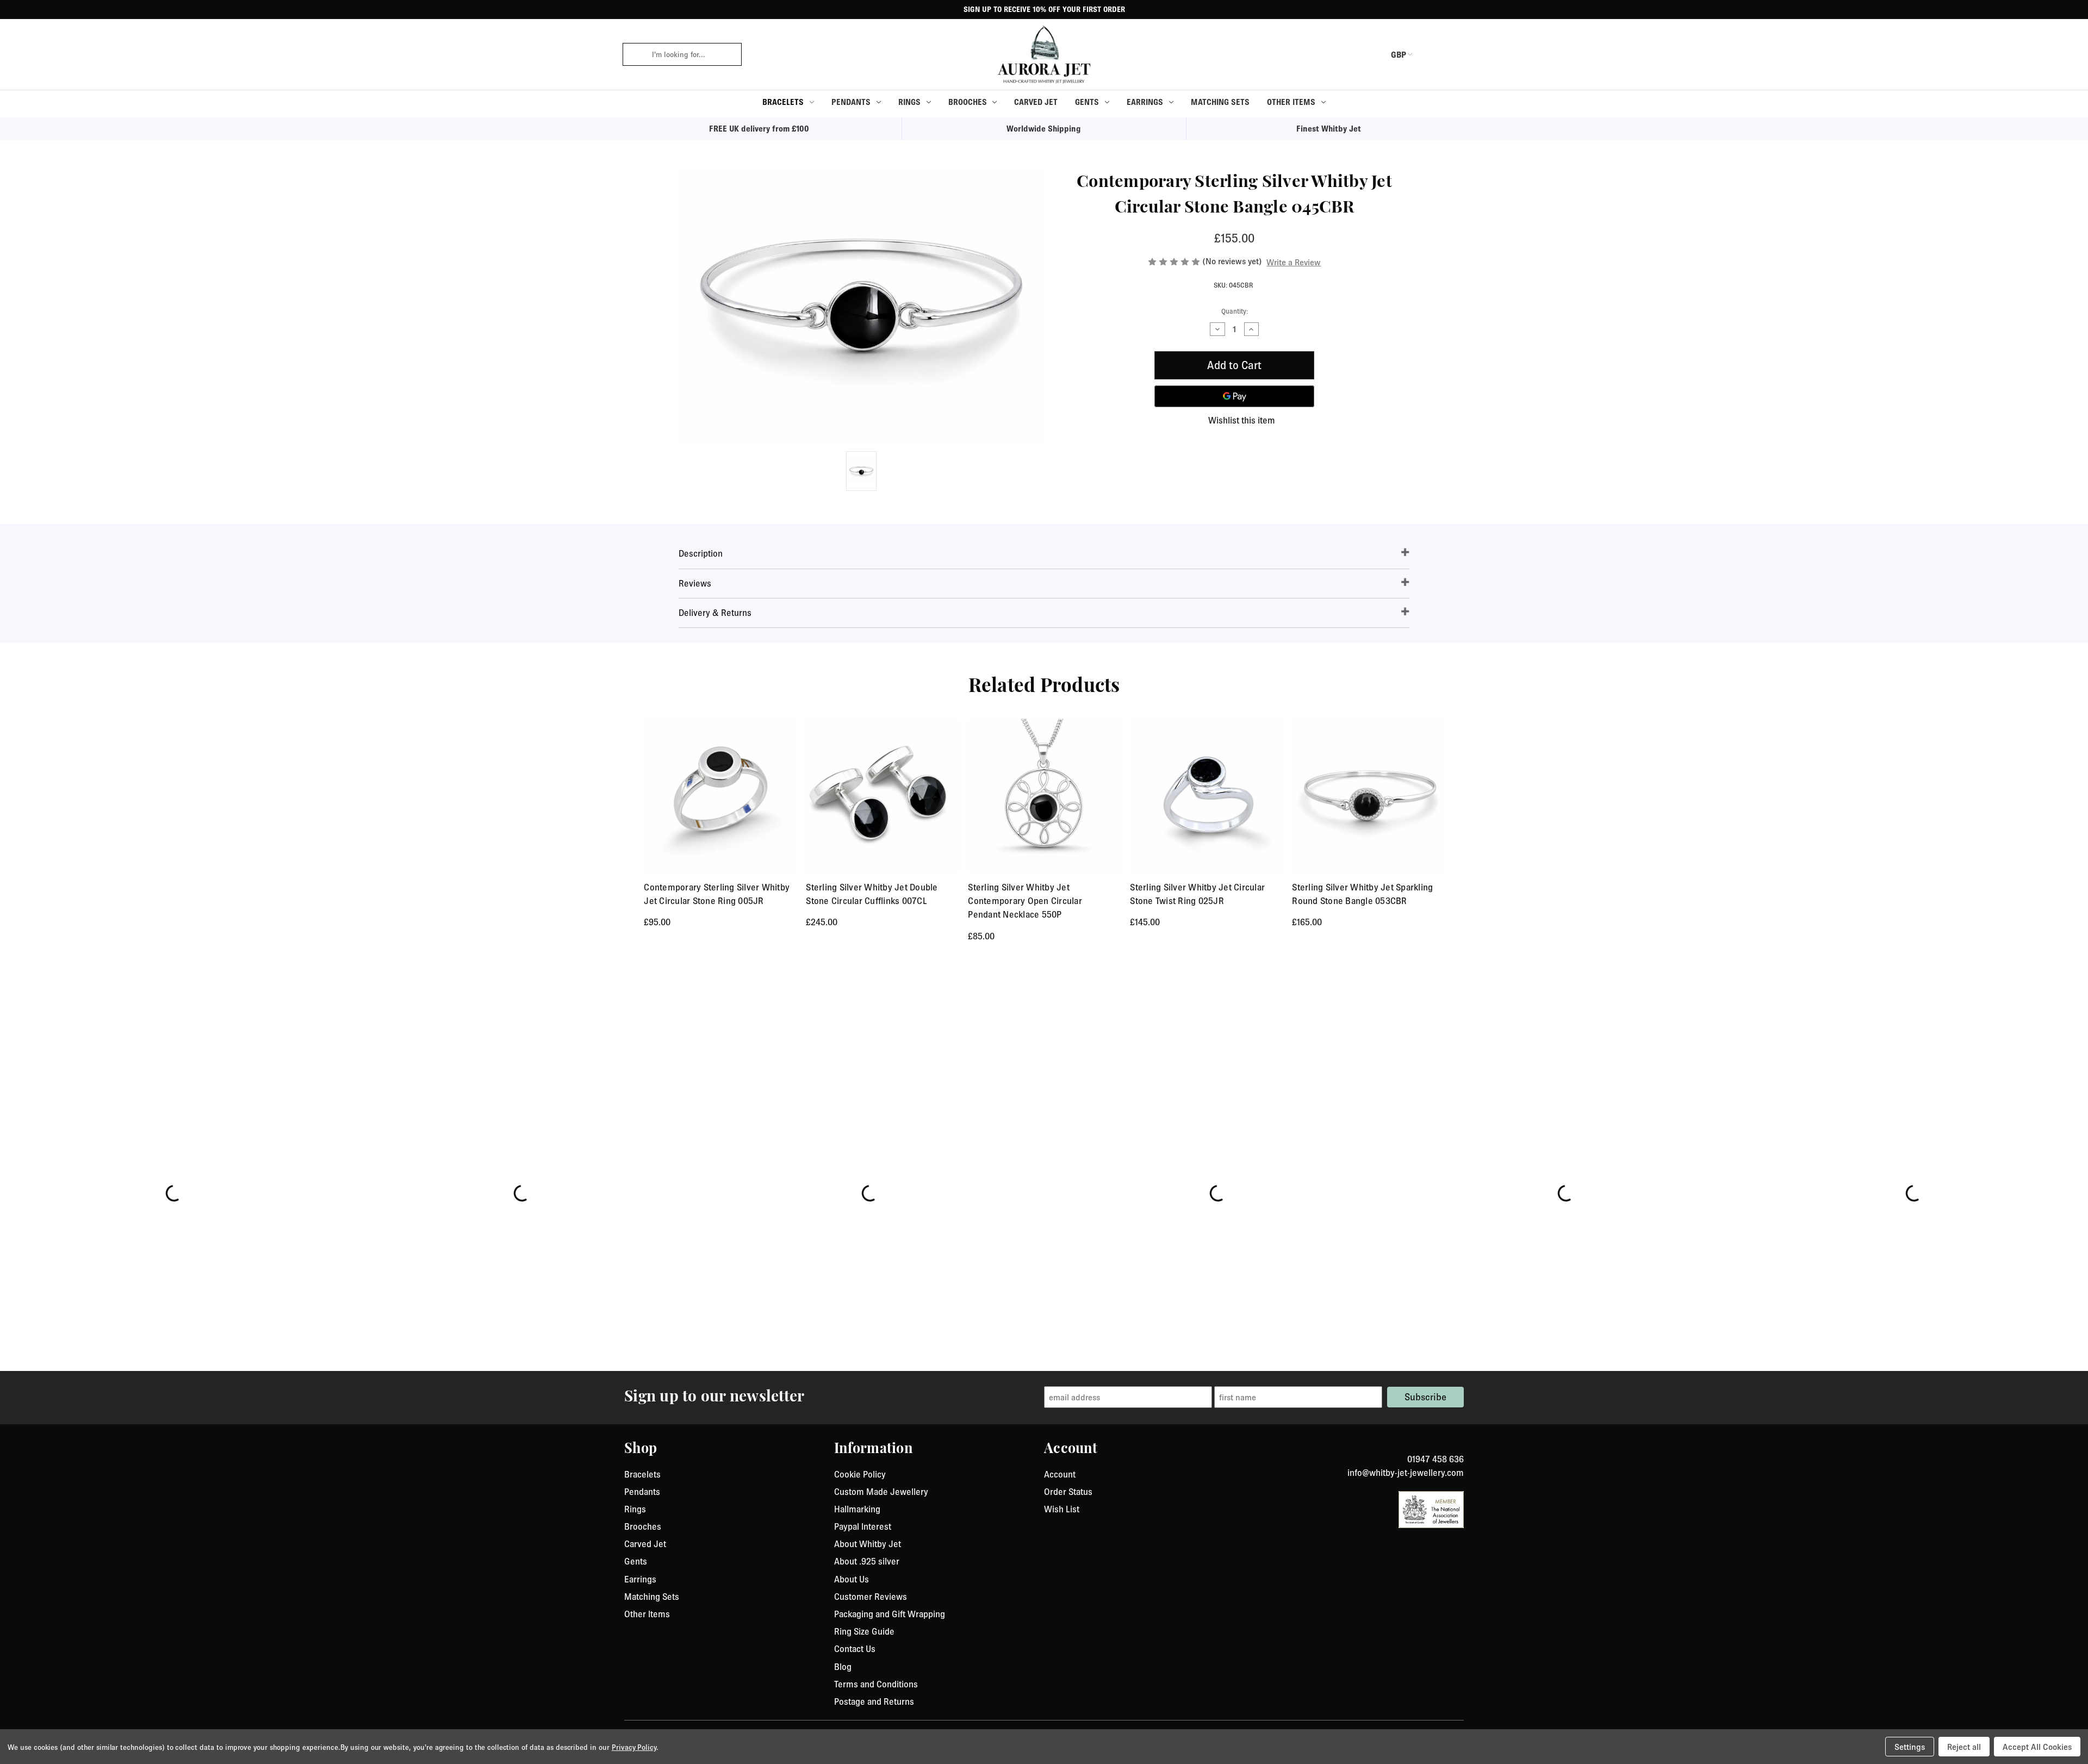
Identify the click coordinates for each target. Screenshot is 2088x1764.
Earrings (1145, 102)
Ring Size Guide (864, 1631)
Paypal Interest (863, 1526)
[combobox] (693, 54)
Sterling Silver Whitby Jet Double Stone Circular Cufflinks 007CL (872, 894)
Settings (1910, 1747)
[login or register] (1432, 54)
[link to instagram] (1460, 1446)
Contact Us (855, 1649)
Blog (843, 1667)
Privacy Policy (634, 1747)
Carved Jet (1036, 102)
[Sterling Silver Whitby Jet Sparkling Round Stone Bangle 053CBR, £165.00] (1369, 796)
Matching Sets (1220, 102)
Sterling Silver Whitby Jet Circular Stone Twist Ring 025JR (1197, 894)
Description (701, 553)
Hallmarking (857, 1509)
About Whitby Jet (868, 1544)
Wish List (1062, 1509)
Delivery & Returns (715, 613)
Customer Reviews (871, 1597)
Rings (909, 102)
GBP (1399, 54)
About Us (852, 1579)
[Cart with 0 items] (1458, 54)
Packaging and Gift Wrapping (890, 1614)
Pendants (851, 102)
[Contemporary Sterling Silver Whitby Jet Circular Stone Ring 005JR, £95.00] (720, 796)
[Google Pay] (1234, 396)
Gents (1087, 102)
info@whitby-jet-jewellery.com (1406, 1473)
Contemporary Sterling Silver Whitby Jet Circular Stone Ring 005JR (717, 894)
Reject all (1964, 1747)
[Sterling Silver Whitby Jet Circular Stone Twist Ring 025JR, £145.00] (1207, 796)
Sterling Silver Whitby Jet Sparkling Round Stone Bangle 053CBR (1362, 894)
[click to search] (633, 54)
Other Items (1291, 102)
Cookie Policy (860, 1474)
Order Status (1068, 1492)
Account (1060, 1474)
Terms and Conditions (876, 1684)
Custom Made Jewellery (881, 1492)
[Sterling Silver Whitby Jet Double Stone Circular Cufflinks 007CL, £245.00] (883, 796)
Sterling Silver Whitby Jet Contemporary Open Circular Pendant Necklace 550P (1025, 901)
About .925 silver (867, 1561)
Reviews (695, 583)
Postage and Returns (874, 1701)
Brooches (968, 102)
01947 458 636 (1435, 1459)
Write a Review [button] (1294, 262)
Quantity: (1235, 311)
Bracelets (783, 102)
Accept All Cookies (2037, 1747)
